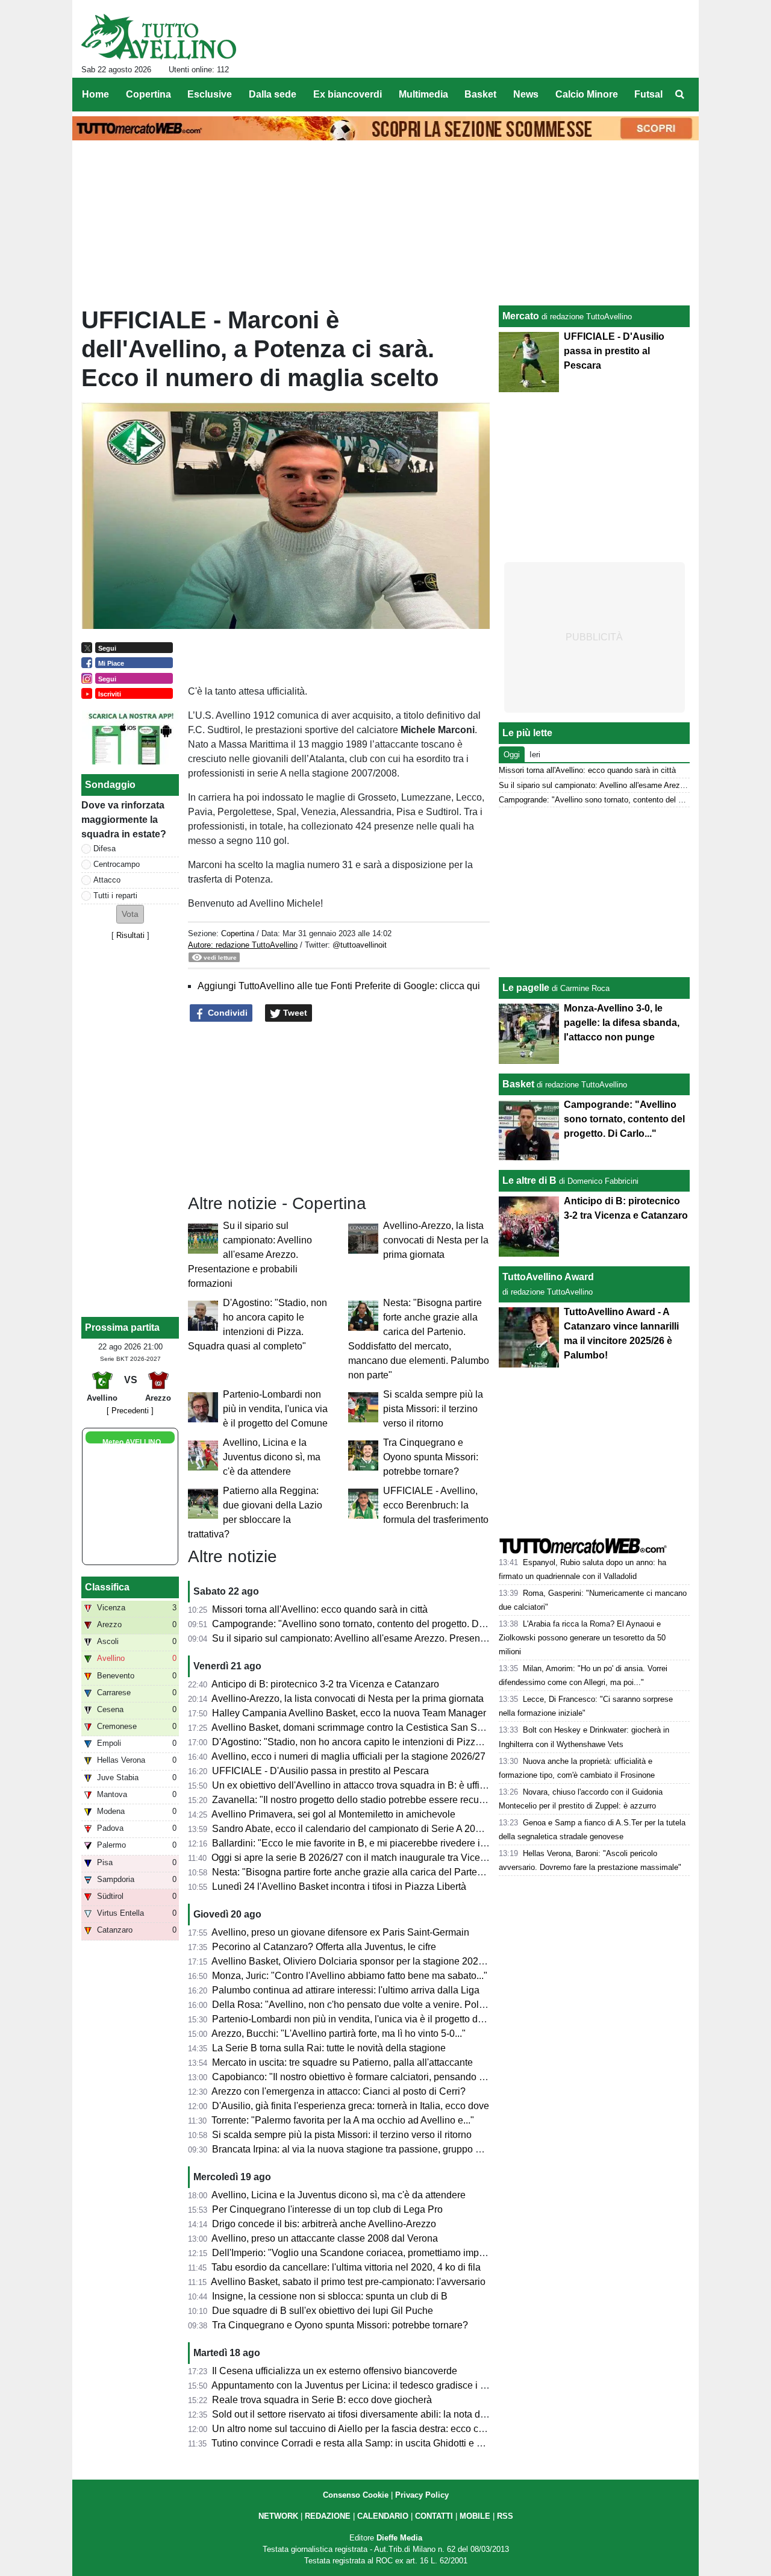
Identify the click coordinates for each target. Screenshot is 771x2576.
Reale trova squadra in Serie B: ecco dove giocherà (322, 2400)
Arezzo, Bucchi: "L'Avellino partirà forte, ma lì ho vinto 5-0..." (339, 2034)
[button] (130, 914)
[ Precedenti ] (130, 1411)
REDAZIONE (328, 2516)
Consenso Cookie (356, 2495)
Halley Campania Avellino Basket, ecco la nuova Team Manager (349, 1713)
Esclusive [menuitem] (210, 94)
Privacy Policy (422, 2495)
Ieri (535, 755)
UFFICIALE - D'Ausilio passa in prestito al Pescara (320, 1771)
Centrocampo (117, 864)
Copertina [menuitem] (148, 94)
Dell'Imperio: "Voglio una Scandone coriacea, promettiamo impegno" (358, 2253)
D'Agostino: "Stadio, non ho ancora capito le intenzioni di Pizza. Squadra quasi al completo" (408, 1742)
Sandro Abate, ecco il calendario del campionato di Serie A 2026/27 (356, 1829)
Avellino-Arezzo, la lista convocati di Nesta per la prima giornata (436, 1240)
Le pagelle (526, 988)
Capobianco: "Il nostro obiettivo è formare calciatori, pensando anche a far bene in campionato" (414, 2077)
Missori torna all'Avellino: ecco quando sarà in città (320, 1609)
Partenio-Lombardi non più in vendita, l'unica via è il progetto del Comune (275, 1409)
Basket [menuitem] (480, 94)
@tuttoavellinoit (360, 945)
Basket (518, 1084)
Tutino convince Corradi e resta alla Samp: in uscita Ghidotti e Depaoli (361, 2443)
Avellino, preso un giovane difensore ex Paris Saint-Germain (340, 1932)
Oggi (512, 755)
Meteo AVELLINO (132, 1442)
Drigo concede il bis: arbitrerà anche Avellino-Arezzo (324, 2224)
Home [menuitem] (95, 94)
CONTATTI (434, 2516)
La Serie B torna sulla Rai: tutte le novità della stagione (329, 2048)
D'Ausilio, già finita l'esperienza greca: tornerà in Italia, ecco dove (351, 2106)
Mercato (521, 316)
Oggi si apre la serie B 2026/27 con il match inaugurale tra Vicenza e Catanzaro (381, 1858)
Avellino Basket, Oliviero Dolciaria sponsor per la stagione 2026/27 (354, 1961)
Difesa (105, 849)
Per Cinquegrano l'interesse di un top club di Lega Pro (327, 2209)
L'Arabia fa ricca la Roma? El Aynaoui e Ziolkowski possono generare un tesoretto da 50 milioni (582, 1638)
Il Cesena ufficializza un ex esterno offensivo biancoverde (335, 2371)
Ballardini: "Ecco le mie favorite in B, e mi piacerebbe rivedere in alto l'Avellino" (380, 1843)
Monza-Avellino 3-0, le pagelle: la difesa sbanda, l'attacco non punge (622, 1023)
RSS (505, 2516)
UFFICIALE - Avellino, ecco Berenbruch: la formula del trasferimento (436, 1505)
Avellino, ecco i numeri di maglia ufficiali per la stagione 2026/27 (348, 1756)
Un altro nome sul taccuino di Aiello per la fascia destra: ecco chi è (353, 2429)
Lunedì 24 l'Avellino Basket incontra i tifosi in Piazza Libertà (339, 1887)
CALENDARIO (383, 2516)
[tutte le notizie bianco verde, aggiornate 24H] (159, 37)
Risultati (130, 935)
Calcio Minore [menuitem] (587, 94)
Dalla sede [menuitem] (273, 94)
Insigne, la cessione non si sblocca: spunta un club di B (330, 2296)
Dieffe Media (399, 2538)
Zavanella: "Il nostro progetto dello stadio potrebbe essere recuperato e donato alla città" (400, 1800)
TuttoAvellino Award (548, 1277)
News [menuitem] (526, 94)
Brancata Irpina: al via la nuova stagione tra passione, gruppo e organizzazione (380, 2149)
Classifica (107, 1587)
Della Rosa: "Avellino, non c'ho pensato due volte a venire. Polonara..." (363, 2005)
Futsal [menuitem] (648, 94)
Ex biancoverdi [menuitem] (348, 94)
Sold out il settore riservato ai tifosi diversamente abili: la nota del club (360, 2414)
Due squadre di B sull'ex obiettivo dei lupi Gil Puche (323, 2311)
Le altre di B (529, 1180)
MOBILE (475, 2516)
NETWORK (278, 2516)
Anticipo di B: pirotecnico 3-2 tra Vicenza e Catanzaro (325, 1684)
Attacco (107, 880)
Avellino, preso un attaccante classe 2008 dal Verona (325, 2238)
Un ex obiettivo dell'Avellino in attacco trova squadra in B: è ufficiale (356, 1785)
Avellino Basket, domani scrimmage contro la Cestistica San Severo (356, 1727)
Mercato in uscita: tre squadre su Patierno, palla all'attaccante (342, 2062)
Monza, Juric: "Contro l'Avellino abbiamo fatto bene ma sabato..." (350, 1976)
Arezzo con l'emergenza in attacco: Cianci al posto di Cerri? (339, 2091)
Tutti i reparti (115, 896)
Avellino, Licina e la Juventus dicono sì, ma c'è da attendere (272, 1457)
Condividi (226, 1013)
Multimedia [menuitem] (423, 94)
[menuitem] (679, 95)
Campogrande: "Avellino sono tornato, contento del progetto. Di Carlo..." (365, 1624)
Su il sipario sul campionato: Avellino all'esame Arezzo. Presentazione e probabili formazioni (250, 1255)
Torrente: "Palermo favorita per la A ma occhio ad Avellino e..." (343, 2120)
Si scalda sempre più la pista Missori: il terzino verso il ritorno (433, 1409)
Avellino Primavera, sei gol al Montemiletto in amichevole (333, 1814)
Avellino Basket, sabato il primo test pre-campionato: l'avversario (348, 2282)
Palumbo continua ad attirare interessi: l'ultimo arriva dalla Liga (346, 1990)
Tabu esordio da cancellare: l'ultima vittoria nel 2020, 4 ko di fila (346, 2267)
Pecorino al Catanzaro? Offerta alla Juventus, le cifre (324, 1947)
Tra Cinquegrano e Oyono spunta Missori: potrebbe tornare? (431, 1457)
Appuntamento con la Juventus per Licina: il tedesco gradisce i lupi (354, 2385)
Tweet (294, 1013)
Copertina (238, 933)
